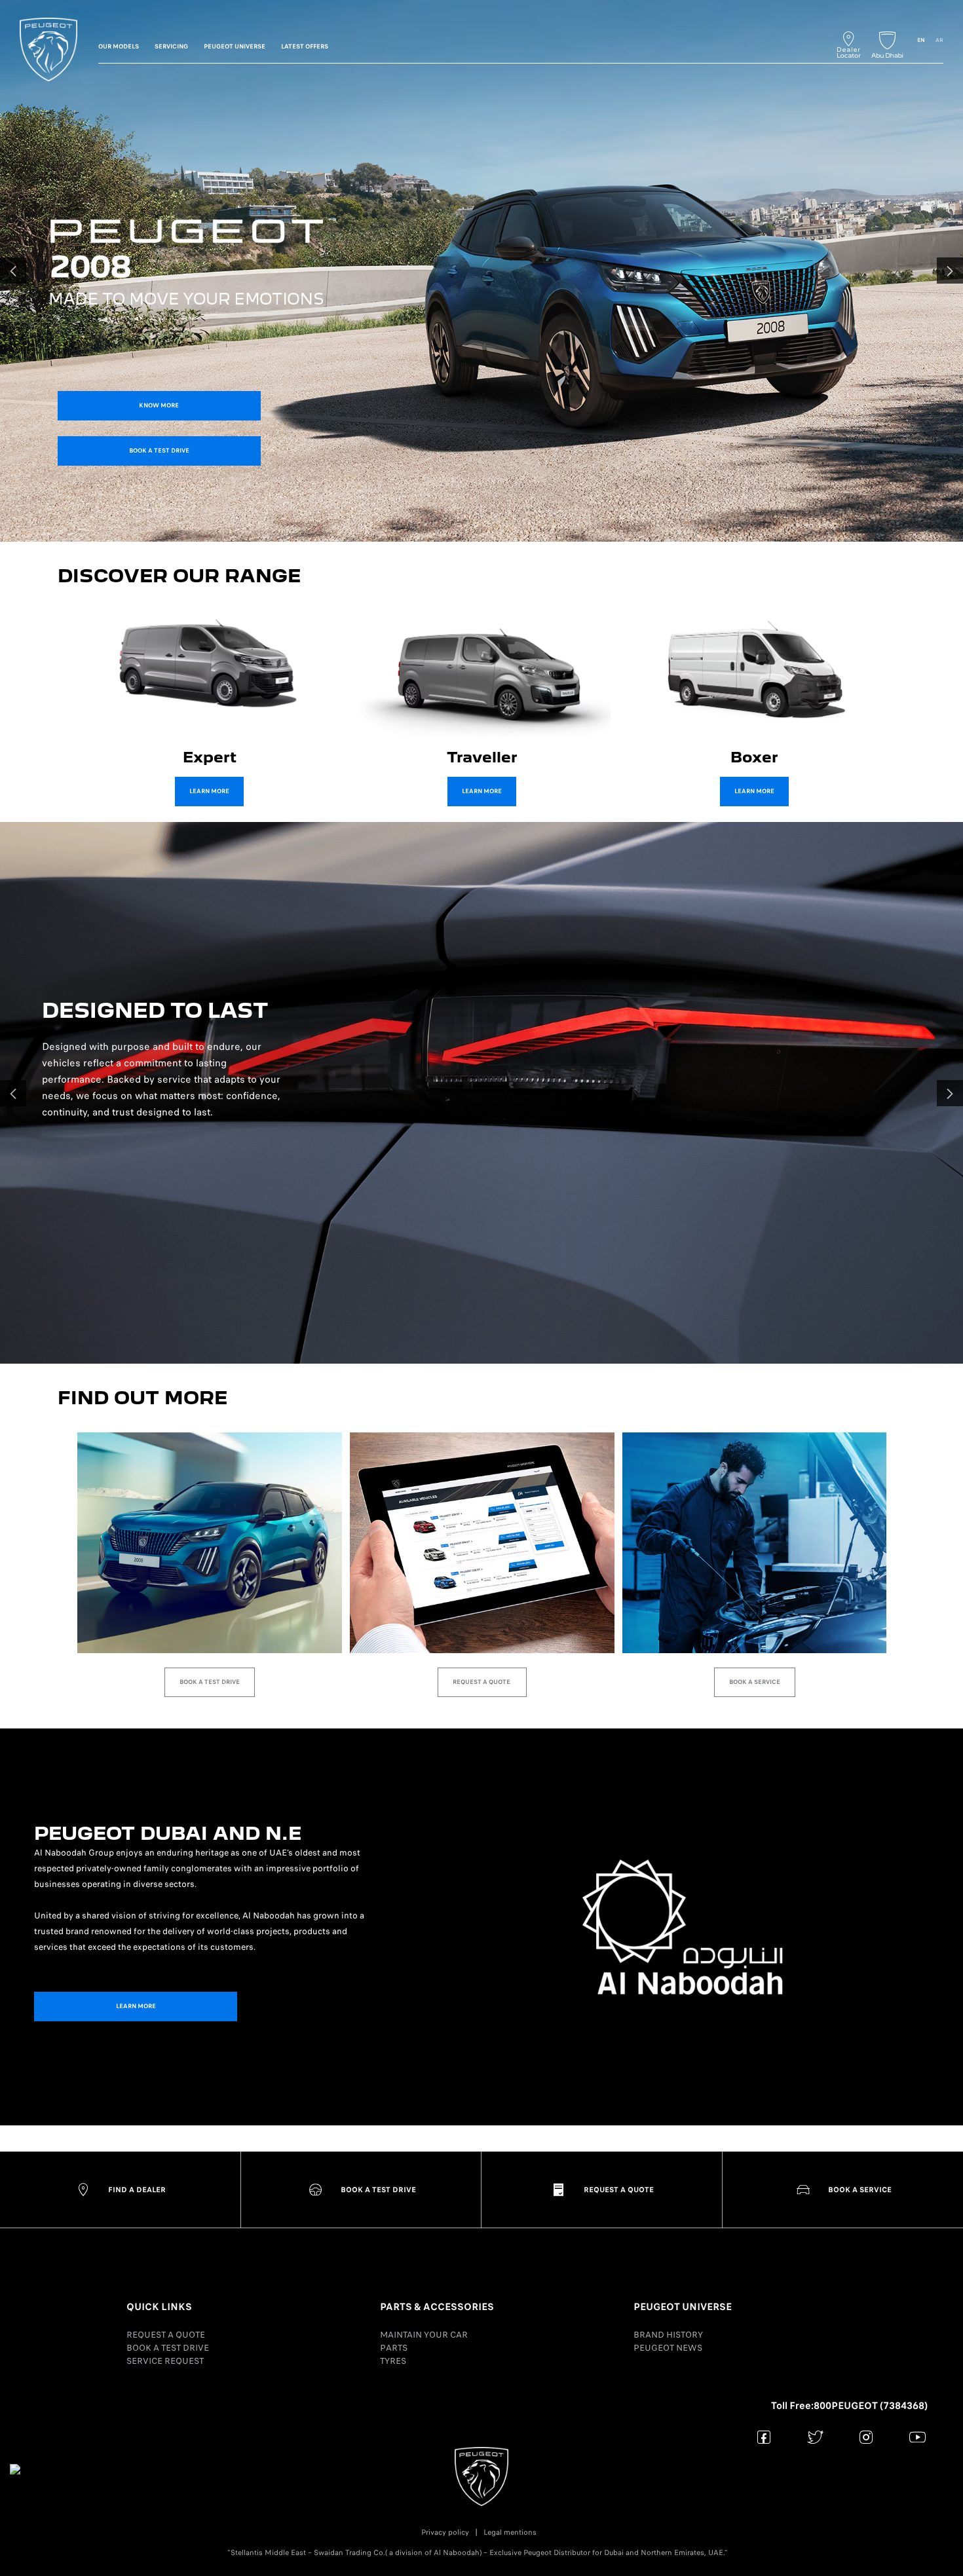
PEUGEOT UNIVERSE (683, 2307)
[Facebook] (764, 2437)
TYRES (393, 2361)
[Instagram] (866, 2437)
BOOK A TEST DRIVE (168, 2348)
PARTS (394, 2348)
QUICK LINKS (159, 2307)
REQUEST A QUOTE (166, 2335)
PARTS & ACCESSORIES (437, 2307)
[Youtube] (917, 2437)
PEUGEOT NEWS (668, 2348)
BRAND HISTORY (668, 2335)
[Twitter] (815, 2437)
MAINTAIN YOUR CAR (424, 2335)
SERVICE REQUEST (165, 2361)
